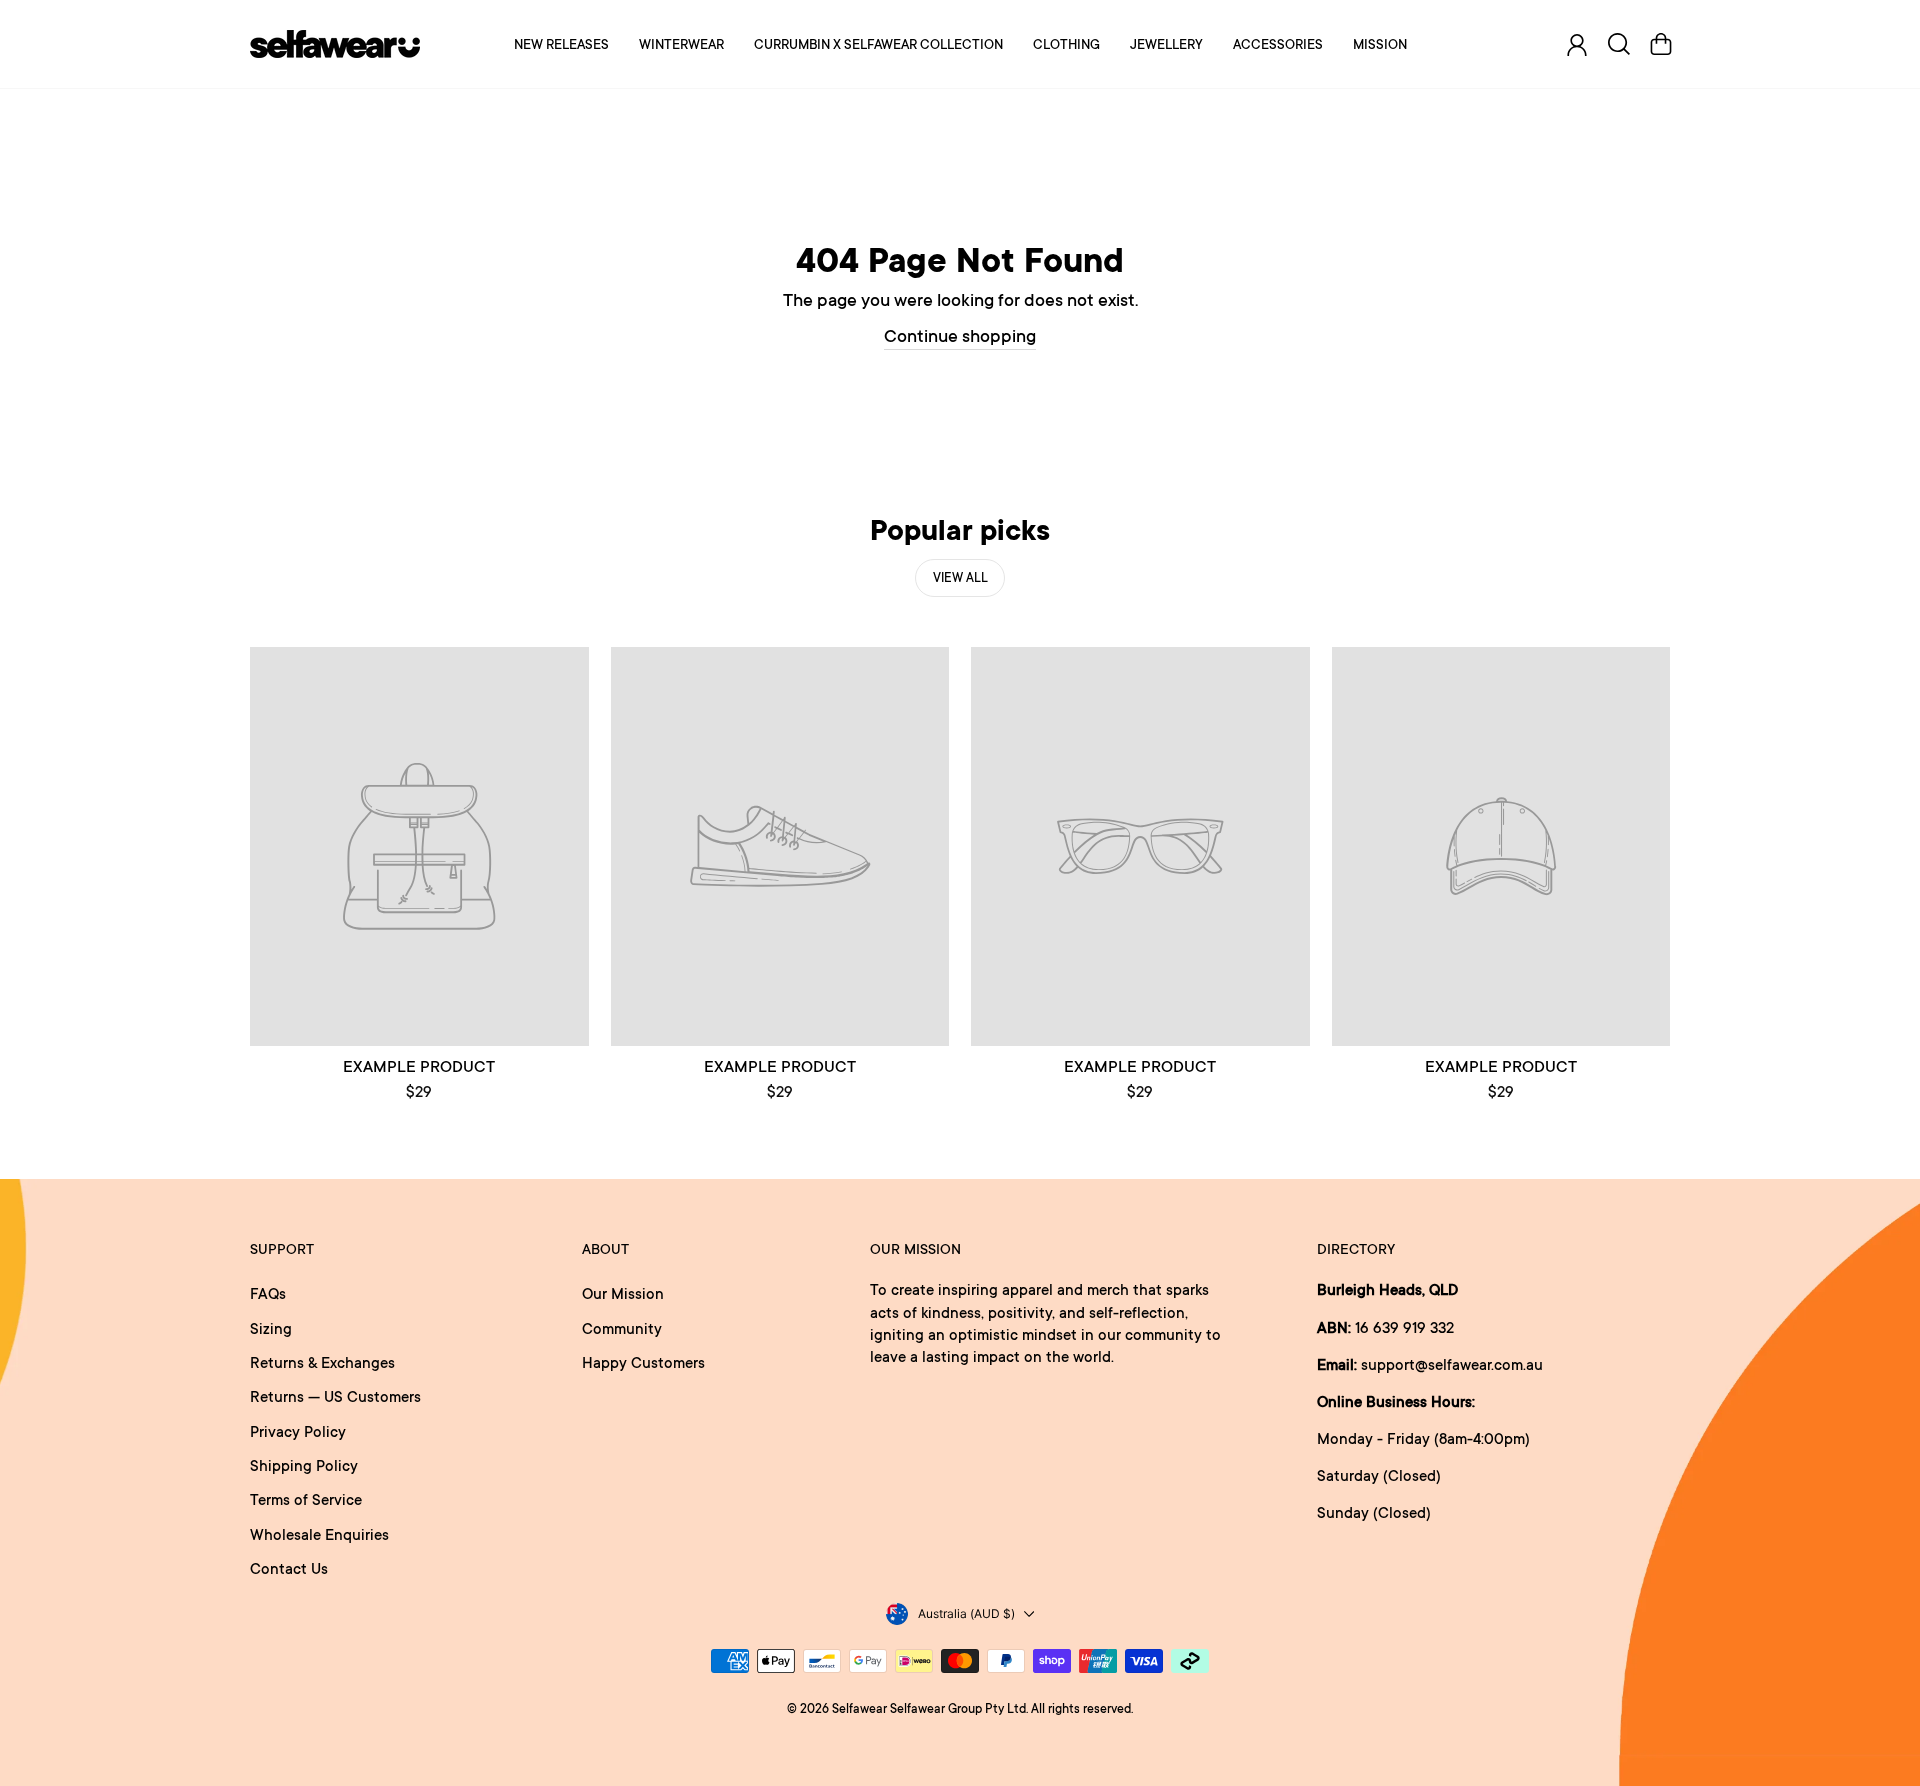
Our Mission (623, 1293)
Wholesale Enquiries (319, 1534)
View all (960, 577)
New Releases (561, 44)
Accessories (1278, 44)
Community (622, 1328)
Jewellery (1166, 44)
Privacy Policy (298, 1431)
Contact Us (289, 1568)
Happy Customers (643, 1362)
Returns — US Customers (335, 1396)
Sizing (271, 1328)
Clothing (1066, 44)
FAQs (268, 1293)
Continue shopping (960, 335)
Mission (1380, 44)
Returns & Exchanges (322, 1362)
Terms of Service (306, 1499)
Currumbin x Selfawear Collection (878, 44)
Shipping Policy (304, 1465)
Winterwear (681, 44)
